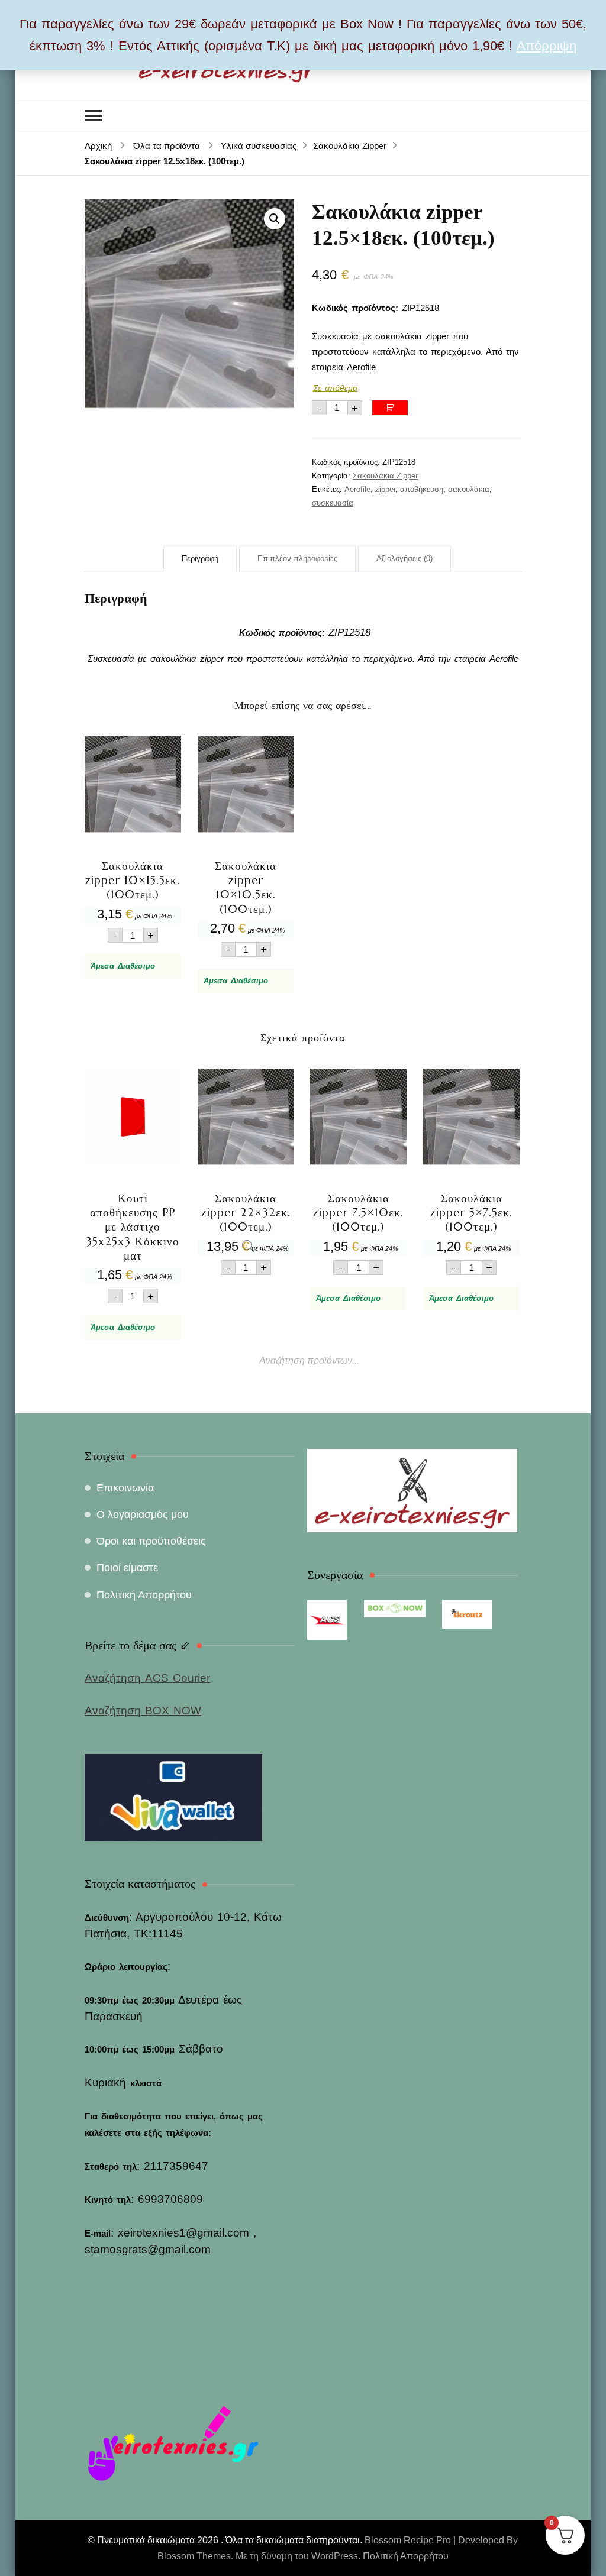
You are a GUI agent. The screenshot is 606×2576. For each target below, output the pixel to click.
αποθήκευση (422, 489)
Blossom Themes (194, 2556)
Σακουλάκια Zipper (385, 476)
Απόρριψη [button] (547, 46)
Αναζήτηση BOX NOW (143, 1711)
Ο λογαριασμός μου (143, 1514)
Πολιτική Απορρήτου (144, 1595)
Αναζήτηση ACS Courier (147, 1678)
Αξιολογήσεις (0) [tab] (404, 559)
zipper (385, 489)
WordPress (335, 2556)
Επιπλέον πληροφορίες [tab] (297, 559)
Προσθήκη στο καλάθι (390, 408)
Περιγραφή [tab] (200, 559)
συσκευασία (333, 503)
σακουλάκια (469, 489)
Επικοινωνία (125, 1488)
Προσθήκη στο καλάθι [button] (133, 834)
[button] (275, 219)
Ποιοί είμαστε (127, 1568)
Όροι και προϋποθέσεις (151, 1541)
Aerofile (357, 489)
